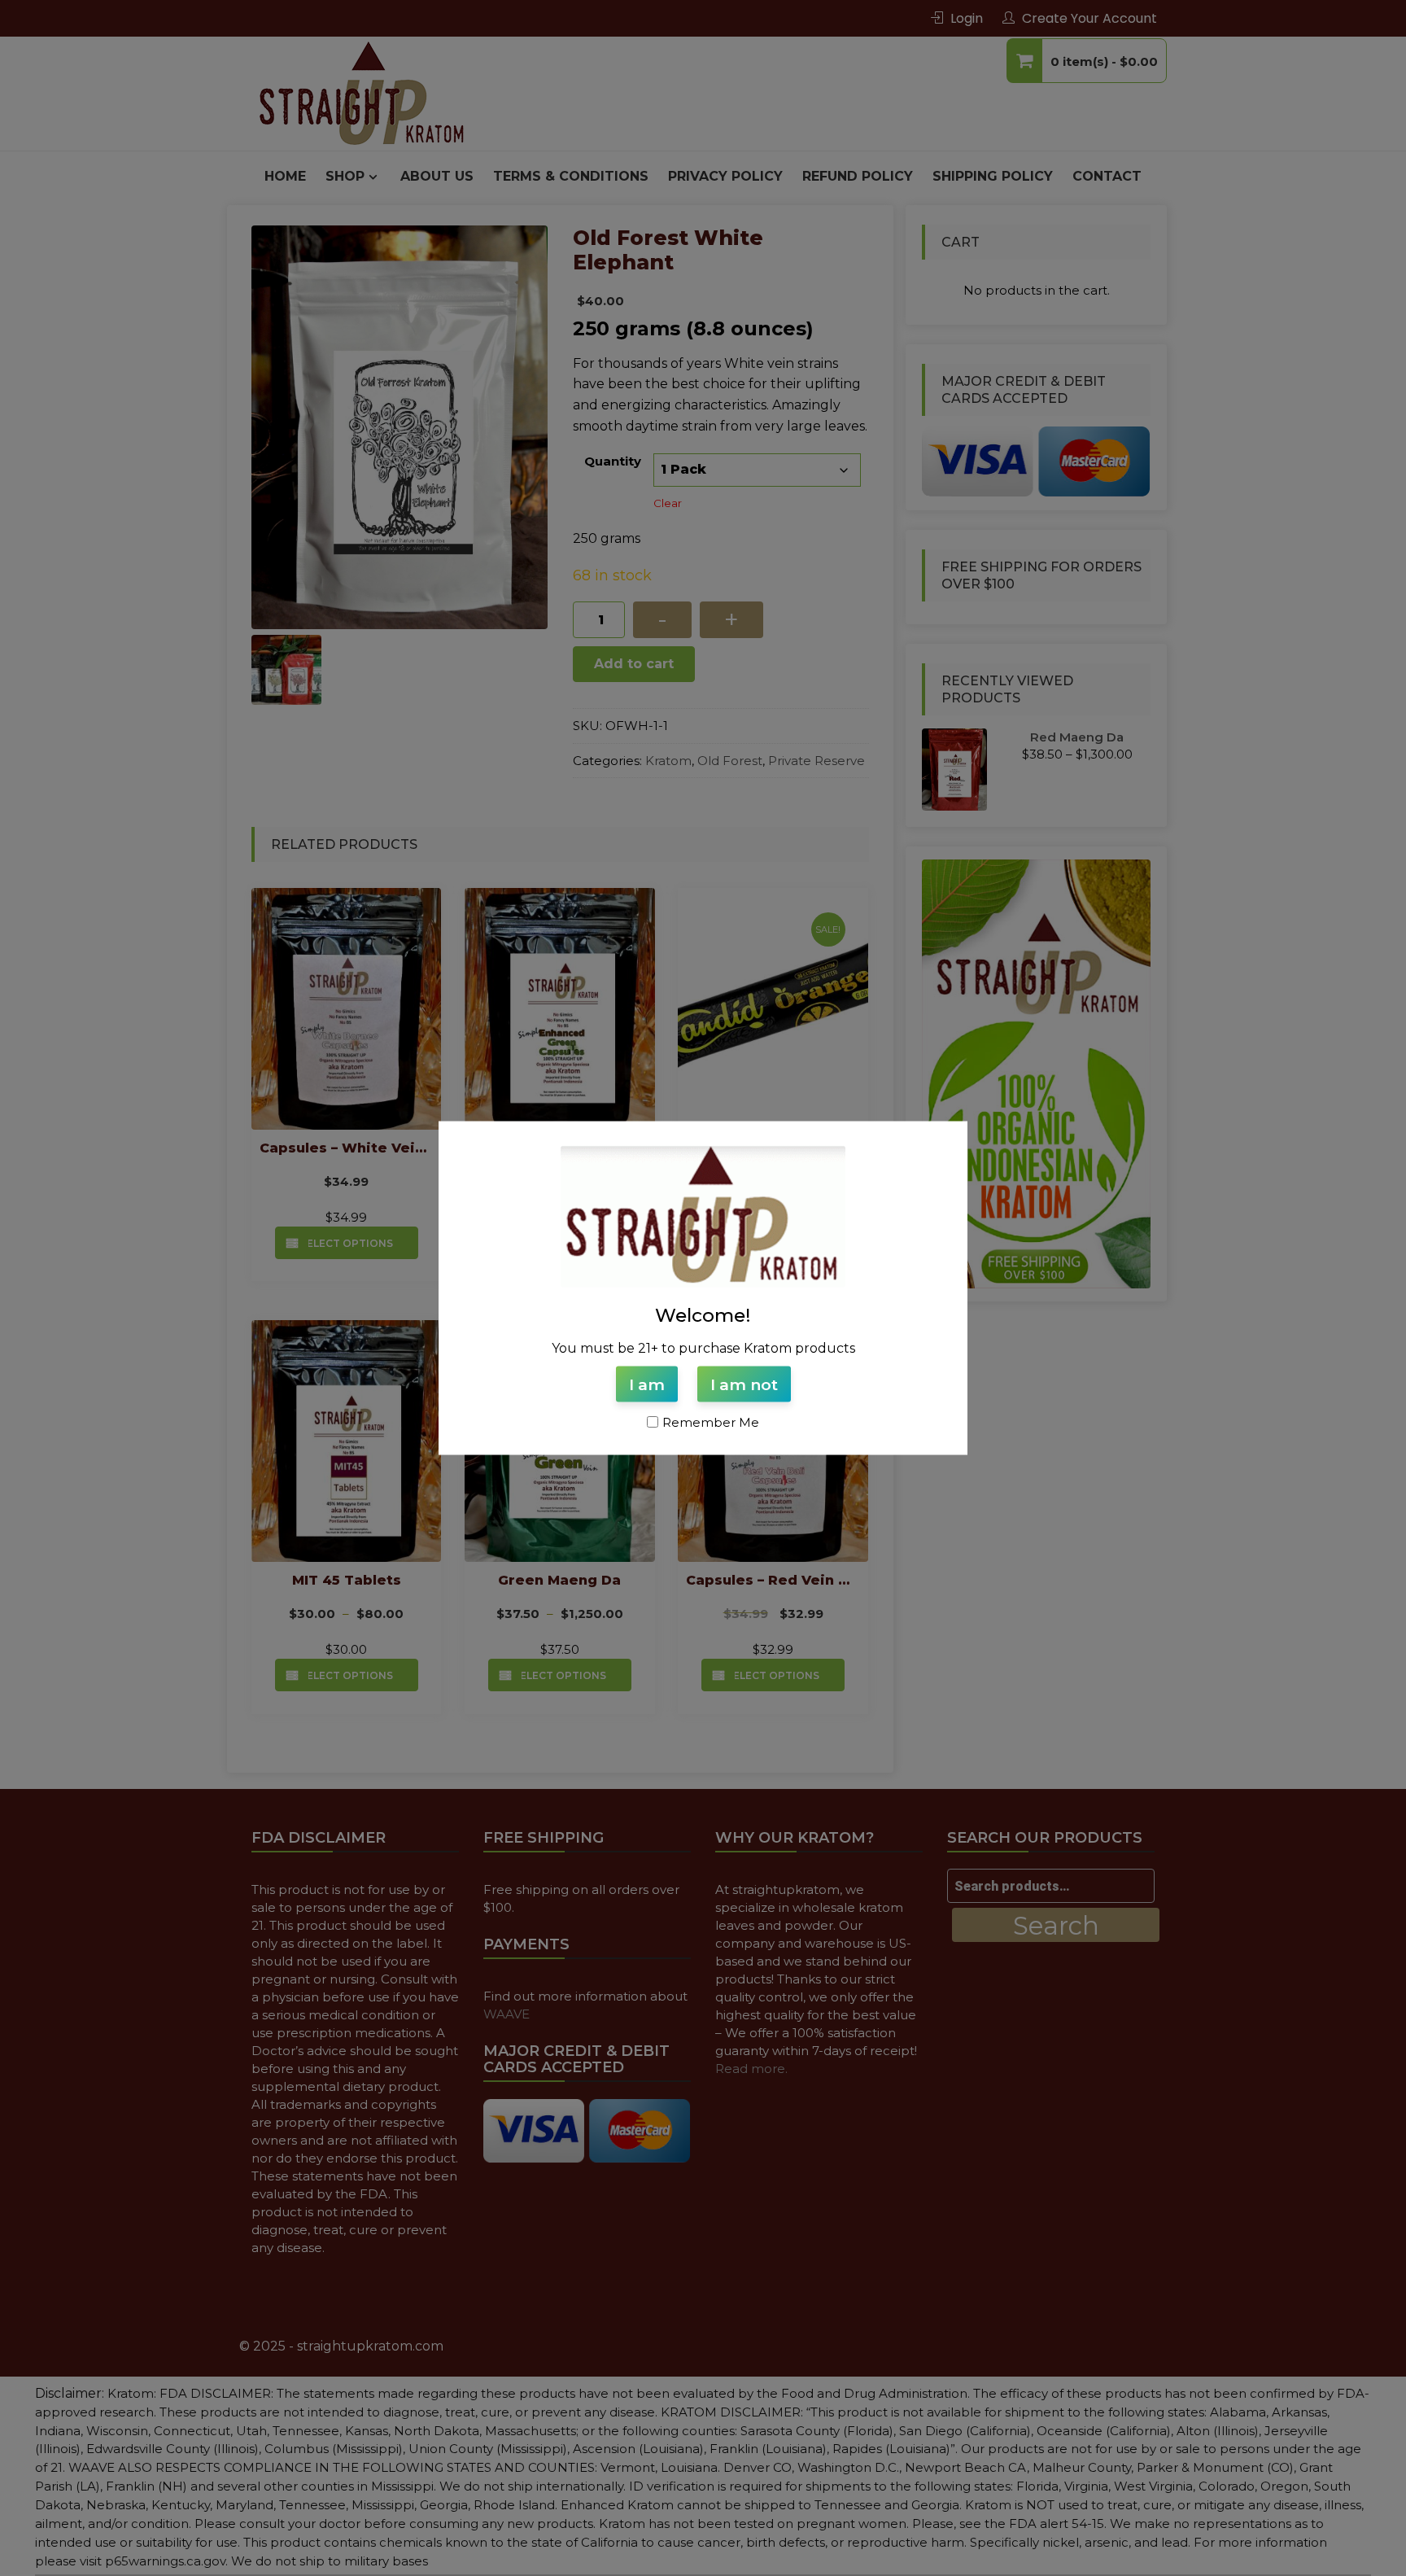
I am (647, 1384)
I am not (744, 1384)
